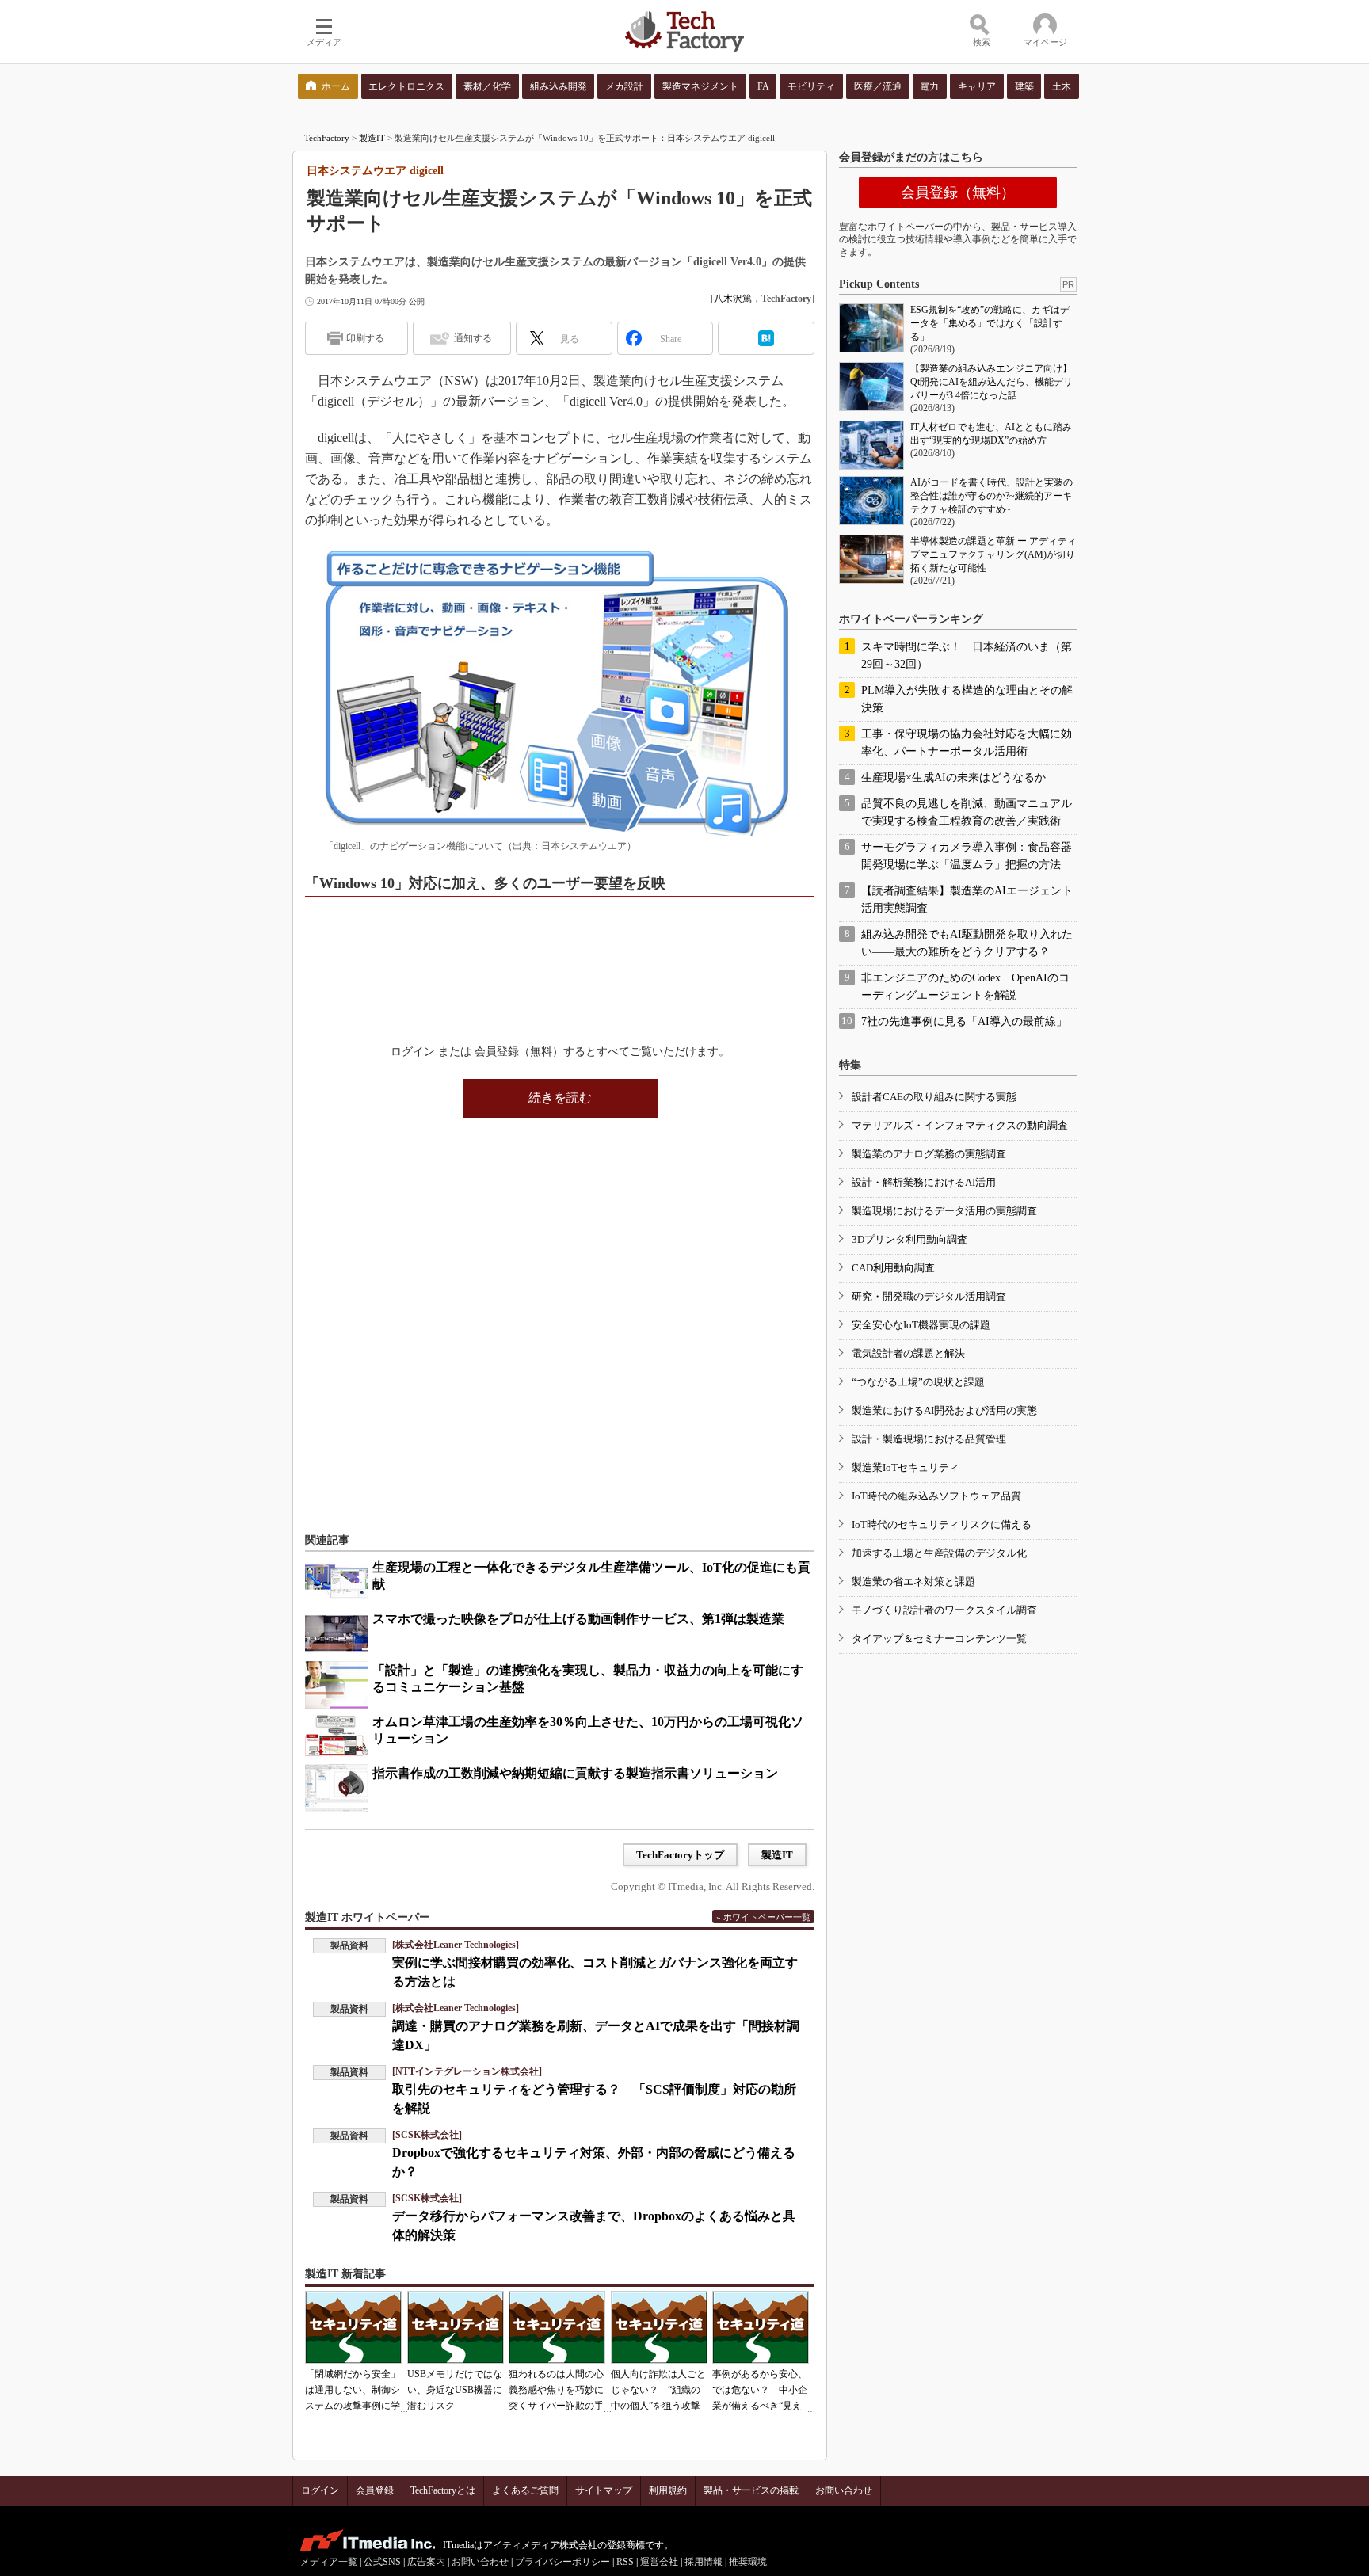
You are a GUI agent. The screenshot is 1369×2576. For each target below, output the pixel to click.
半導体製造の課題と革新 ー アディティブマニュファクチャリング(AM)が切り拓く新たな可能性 (993, 554)
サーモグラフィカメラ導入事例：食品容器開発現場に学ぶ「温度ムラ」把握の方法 (967, 856)
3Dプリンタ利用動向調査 (909, 1239)
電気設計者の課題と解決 (908, 1353)
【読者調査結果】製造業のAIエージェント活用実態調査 (967, 899)
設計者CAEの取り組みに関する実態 (934, 1097)
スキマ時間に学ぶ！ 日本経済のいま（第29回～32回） (967, 655)
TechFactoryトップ (680, 1855)
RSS (625, 2562)
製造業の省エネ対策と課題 (913, 1581)
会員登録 (375, 2490)
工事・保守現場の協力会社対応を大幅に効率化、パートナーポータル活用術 (967, 743)
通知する (473, 338)
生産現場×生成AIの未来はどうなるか (953, 777)
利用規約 (668, 2490)
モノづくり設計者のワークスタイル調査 (944, 1610)
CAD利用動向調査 (893, 1268)
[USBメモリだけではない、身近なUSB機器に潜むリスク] (456, 2327)
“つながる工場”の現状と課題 (918, 1382)
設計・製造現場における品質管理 (929, 1439)
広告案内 (426, 2562)
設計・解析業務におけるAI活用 (924, 1182)
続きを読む (560, 1097)
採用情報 (704, 2562)
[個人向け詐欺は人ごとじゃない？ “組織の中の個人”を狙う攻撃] (659, 2327)
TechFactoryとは (443, 2490)
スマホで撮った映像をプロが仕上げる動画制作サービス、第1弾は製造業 (578, 1619)
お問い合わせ (844, 2490)
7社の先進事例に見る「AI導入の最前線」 (964, 1021)
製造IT (372, 138)
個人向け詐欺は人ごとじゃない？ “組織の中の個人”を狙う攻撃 (658, 2390)
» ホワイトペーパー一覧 (763, 1917)
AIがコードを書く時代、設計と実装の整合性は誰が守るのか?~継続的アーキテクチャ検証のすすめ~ (991, 496)
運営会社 (659, 2562)
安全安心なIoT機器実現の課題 (921, 1325)
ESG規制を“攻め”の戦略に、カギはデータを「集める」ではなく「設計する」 (990, 323)
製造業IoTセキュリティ (906, 1467)
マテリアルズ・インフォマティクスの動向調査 (960, 1125)
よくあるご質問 (525, 2490)
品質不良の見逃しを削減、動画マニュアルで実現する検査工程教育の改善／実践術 (967, 812)
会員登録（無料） (958, 192)
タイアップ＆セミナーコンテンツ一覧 (939, 1639)
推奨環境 (748, 2562)
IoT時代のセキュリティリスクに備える (942, 1524)
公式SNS (382, 2562)
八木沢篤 (733, 299)
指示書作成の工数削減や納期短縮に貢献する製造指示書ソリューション (575, 1773)
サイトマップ (604, 2490)
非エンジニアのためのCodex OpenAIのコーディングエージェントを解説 (965, 987)
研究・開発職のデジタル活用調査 (929, 1296)
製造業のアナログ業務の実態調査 (929, 1154)
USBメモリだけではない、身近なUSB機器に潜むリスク (455, 2390)
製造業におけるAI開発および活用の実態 (944, 1410)
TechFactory (327, 138)
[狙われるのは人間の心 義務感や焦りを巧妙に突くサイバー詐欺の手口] (557, 2327)
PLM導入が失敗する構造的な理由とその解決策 (967, 699)
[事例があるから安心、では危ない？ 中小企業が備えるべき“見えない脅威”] (761, 2327)
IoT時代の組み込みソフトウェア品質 (936, 1496)
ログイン (320, 2490)
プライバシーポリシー (562, 2562)
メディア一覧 (329, 2562)
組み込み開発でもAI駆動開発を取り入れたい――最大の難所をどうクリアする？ (967, 943)
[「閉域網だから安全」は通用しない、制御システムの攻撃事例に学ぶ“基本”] (353, 2327)
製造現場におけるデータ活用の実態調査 (944, 1211)
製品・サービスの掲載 (751, 2490)
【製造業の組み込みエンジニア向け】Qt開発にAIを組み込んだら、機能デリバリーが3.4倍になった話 (991, 382)
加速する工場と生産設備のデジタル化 (939, 1553)
